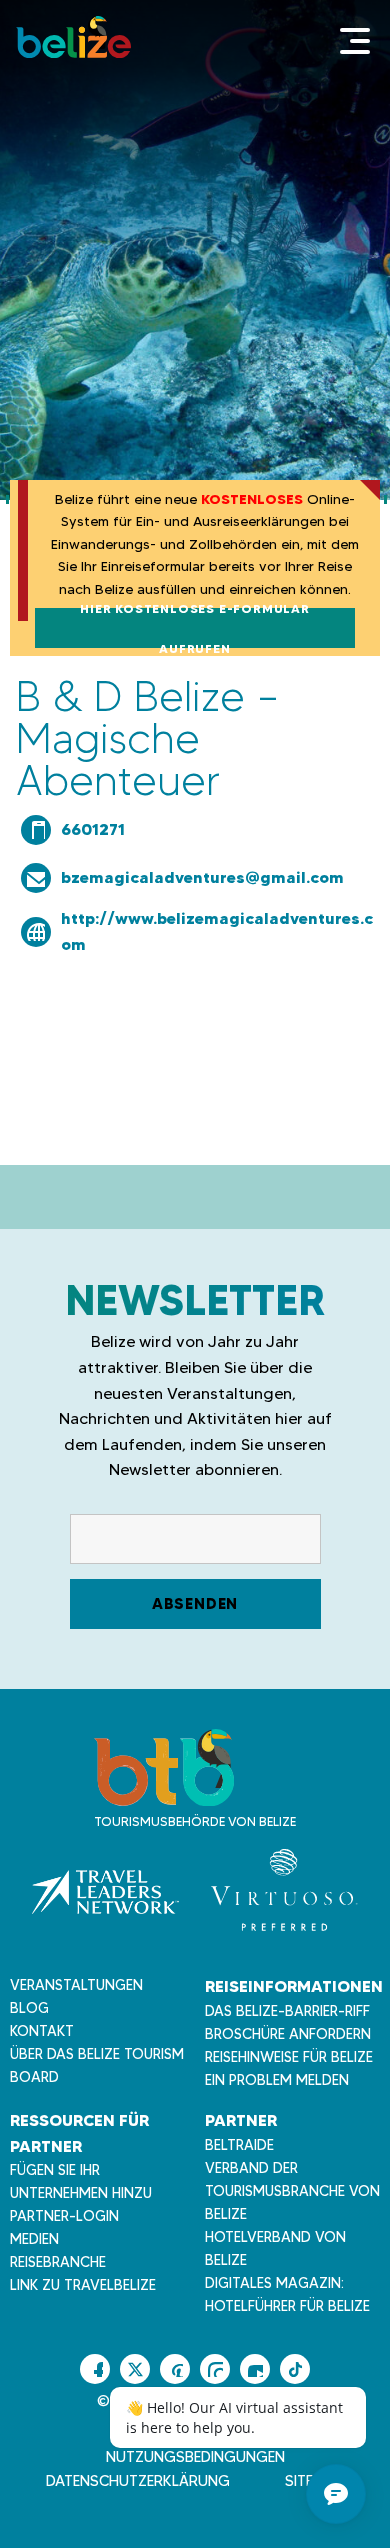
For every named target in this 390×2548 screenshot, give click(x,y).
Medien (34, 2239)
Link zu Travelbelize (83, 2285)
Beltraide (239, 2145)
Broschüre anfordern (288, 2034)
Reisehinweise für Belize (289, 2057)
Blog (29, 2008)
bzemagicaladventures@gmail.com (202, 877)
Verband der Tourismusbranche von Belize (292, 2191)
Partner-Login (64, 2216)
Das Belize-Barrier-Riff (287, 2011)
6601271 (93, 829)
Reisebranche (58, 2262)
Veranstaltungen (76, 1985)
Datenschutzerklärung (138, 2481)
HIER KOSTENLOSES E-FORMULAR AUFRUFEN (195, 628)
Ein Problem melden (277, 2080)
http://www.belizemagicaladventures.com (217, 931)
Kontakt (42, 2031)
